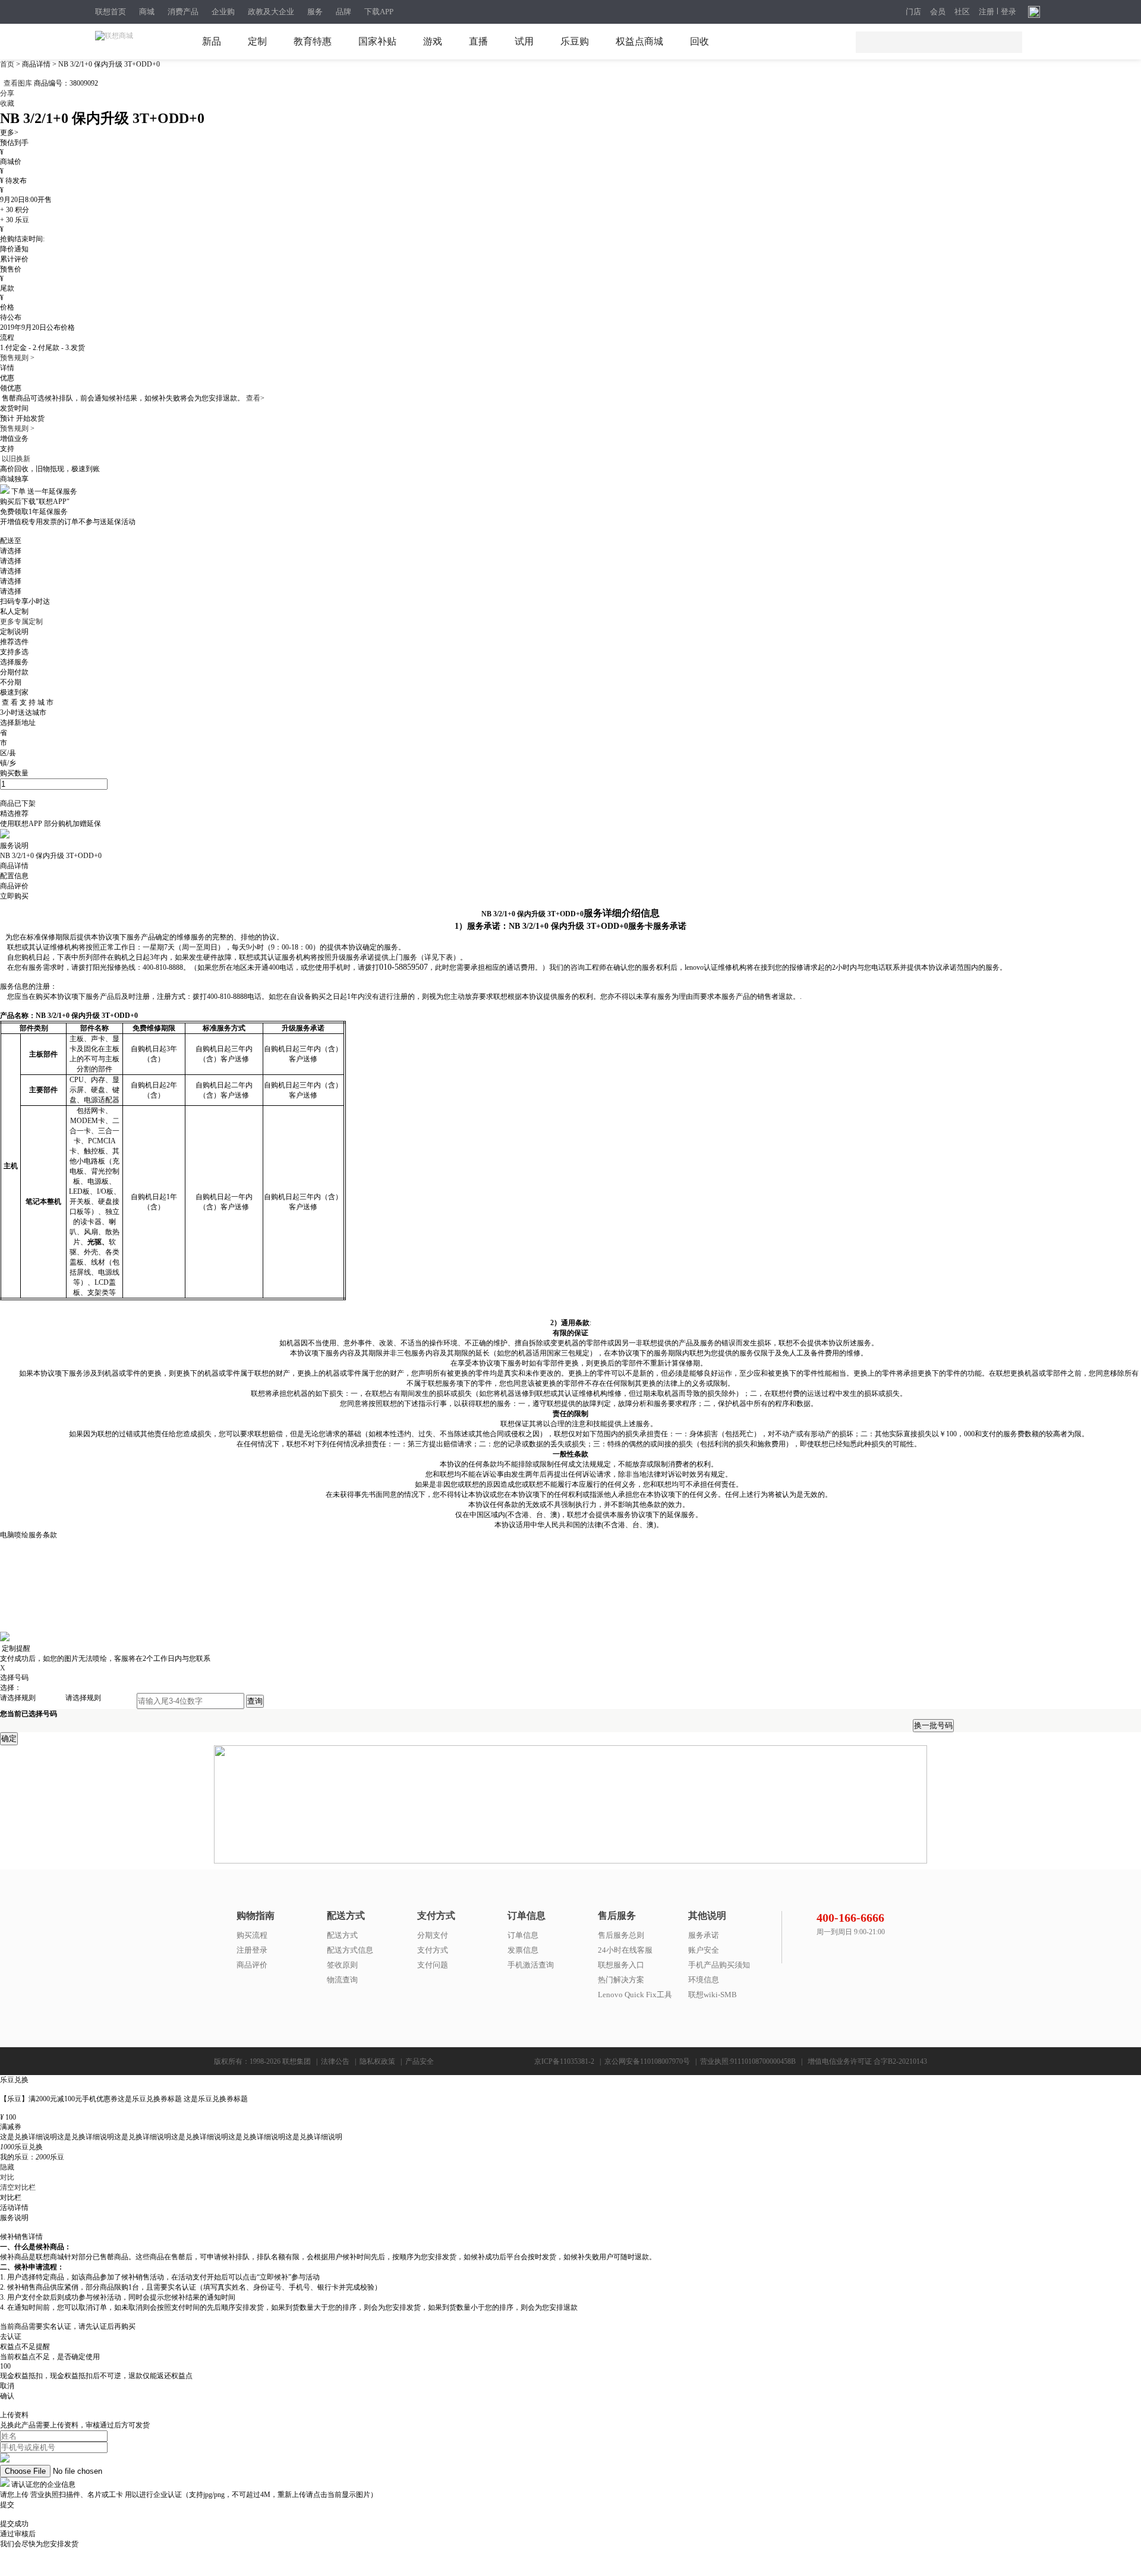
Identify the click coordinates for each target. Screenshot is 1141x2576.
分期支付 (433, 1935)
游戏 (433, 41)
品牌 (343, 12)
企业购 (223, 12)
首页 (8, 64)
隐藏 (7, 2167)
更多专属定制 (21, 622)
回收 (699, 41)
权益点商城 (639, 41)
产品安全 (420, 2061)
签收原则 (342, 1965)
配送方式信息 (350, 1950)
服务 (315, 12)
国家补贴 (377, 41)
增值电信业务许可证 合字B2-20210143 (867, 2061)
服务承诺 (704, 1935)
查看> (255, 398)
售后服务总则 (621, 1935)
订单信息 (523, 1935)
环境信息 (704, 1980)
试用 (524, 41)
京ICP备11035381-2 (564, 2061)
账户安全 (704, 1950)
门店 (913, 12)
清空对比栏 (18, 2187)
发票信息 (523, 1950)
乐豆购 (575, 41)
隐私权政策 (377, 2061)
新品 (212, 41)
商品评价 (252, 1965)
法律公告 (335, 2061)
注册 (986, 12)
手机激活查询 (531, 1965)
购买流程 (252, 1935)
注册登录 (252, 1950)
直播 (478, 41)
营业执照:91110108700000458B (748, 2061)
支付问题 (433, 1965)
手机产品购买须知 (719, 1965)
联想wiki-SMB (713, 1995)
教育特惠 (313, 41)
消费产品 (183, 12)
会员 (938, 12)
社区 (962, 12)
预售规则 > (17, 358)
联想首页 (111, 12)
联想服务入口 (621, 1965)
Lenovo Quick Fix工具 (635, 1995)
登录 (1008, 12)
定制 (257, 41)
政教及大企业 (271, 12)
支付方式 (433, 1950)
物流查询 (342, 1980)
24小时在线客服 (625, 1950)
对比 (7, 2177)
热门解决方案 (621, 1980)
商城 (147, 12)
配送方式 (342, 1935)
